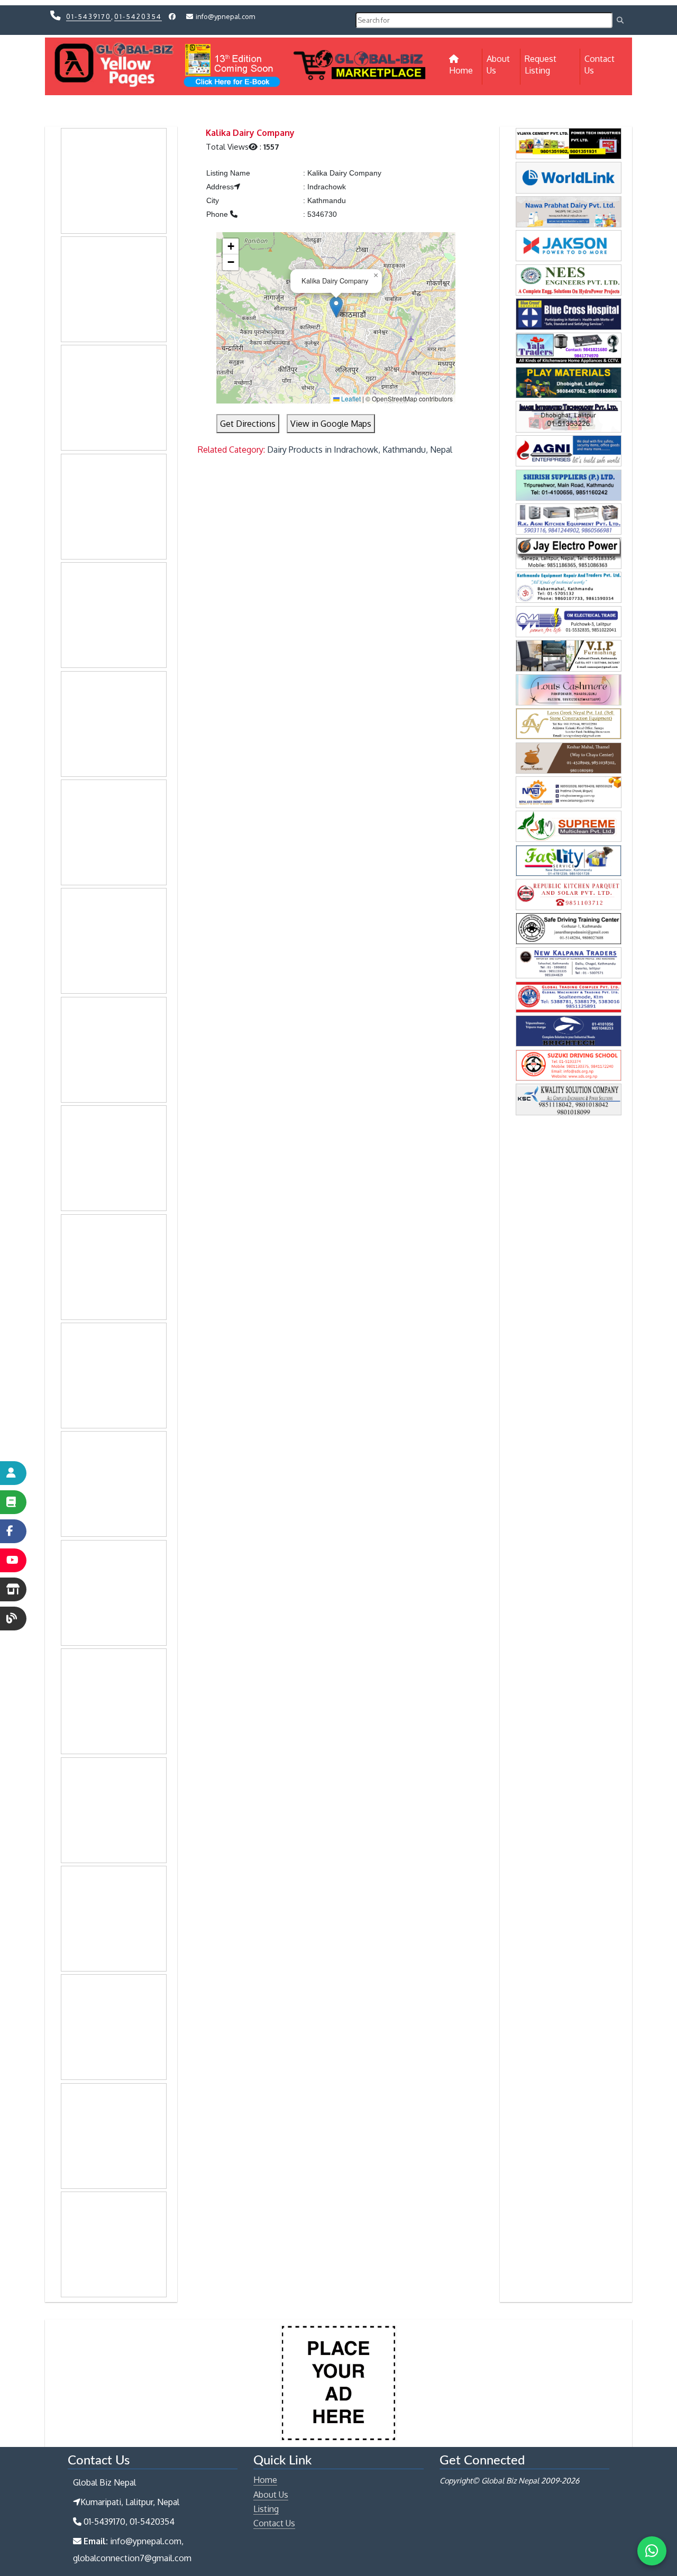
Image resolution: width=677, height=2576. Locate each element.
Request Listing (541, 65)
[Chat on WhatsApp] (652, 2551)
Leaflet (350, 398)
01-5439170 (89, 16)
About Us (498, 65)
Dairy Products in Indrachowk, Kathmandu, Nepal (360, 450)
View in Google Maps (331, 424)
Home (466, 70)
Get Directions (248, 424)
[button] (336, 307)
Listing (266, 2509)
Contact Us (600, 65)
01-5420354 (138, 16)
